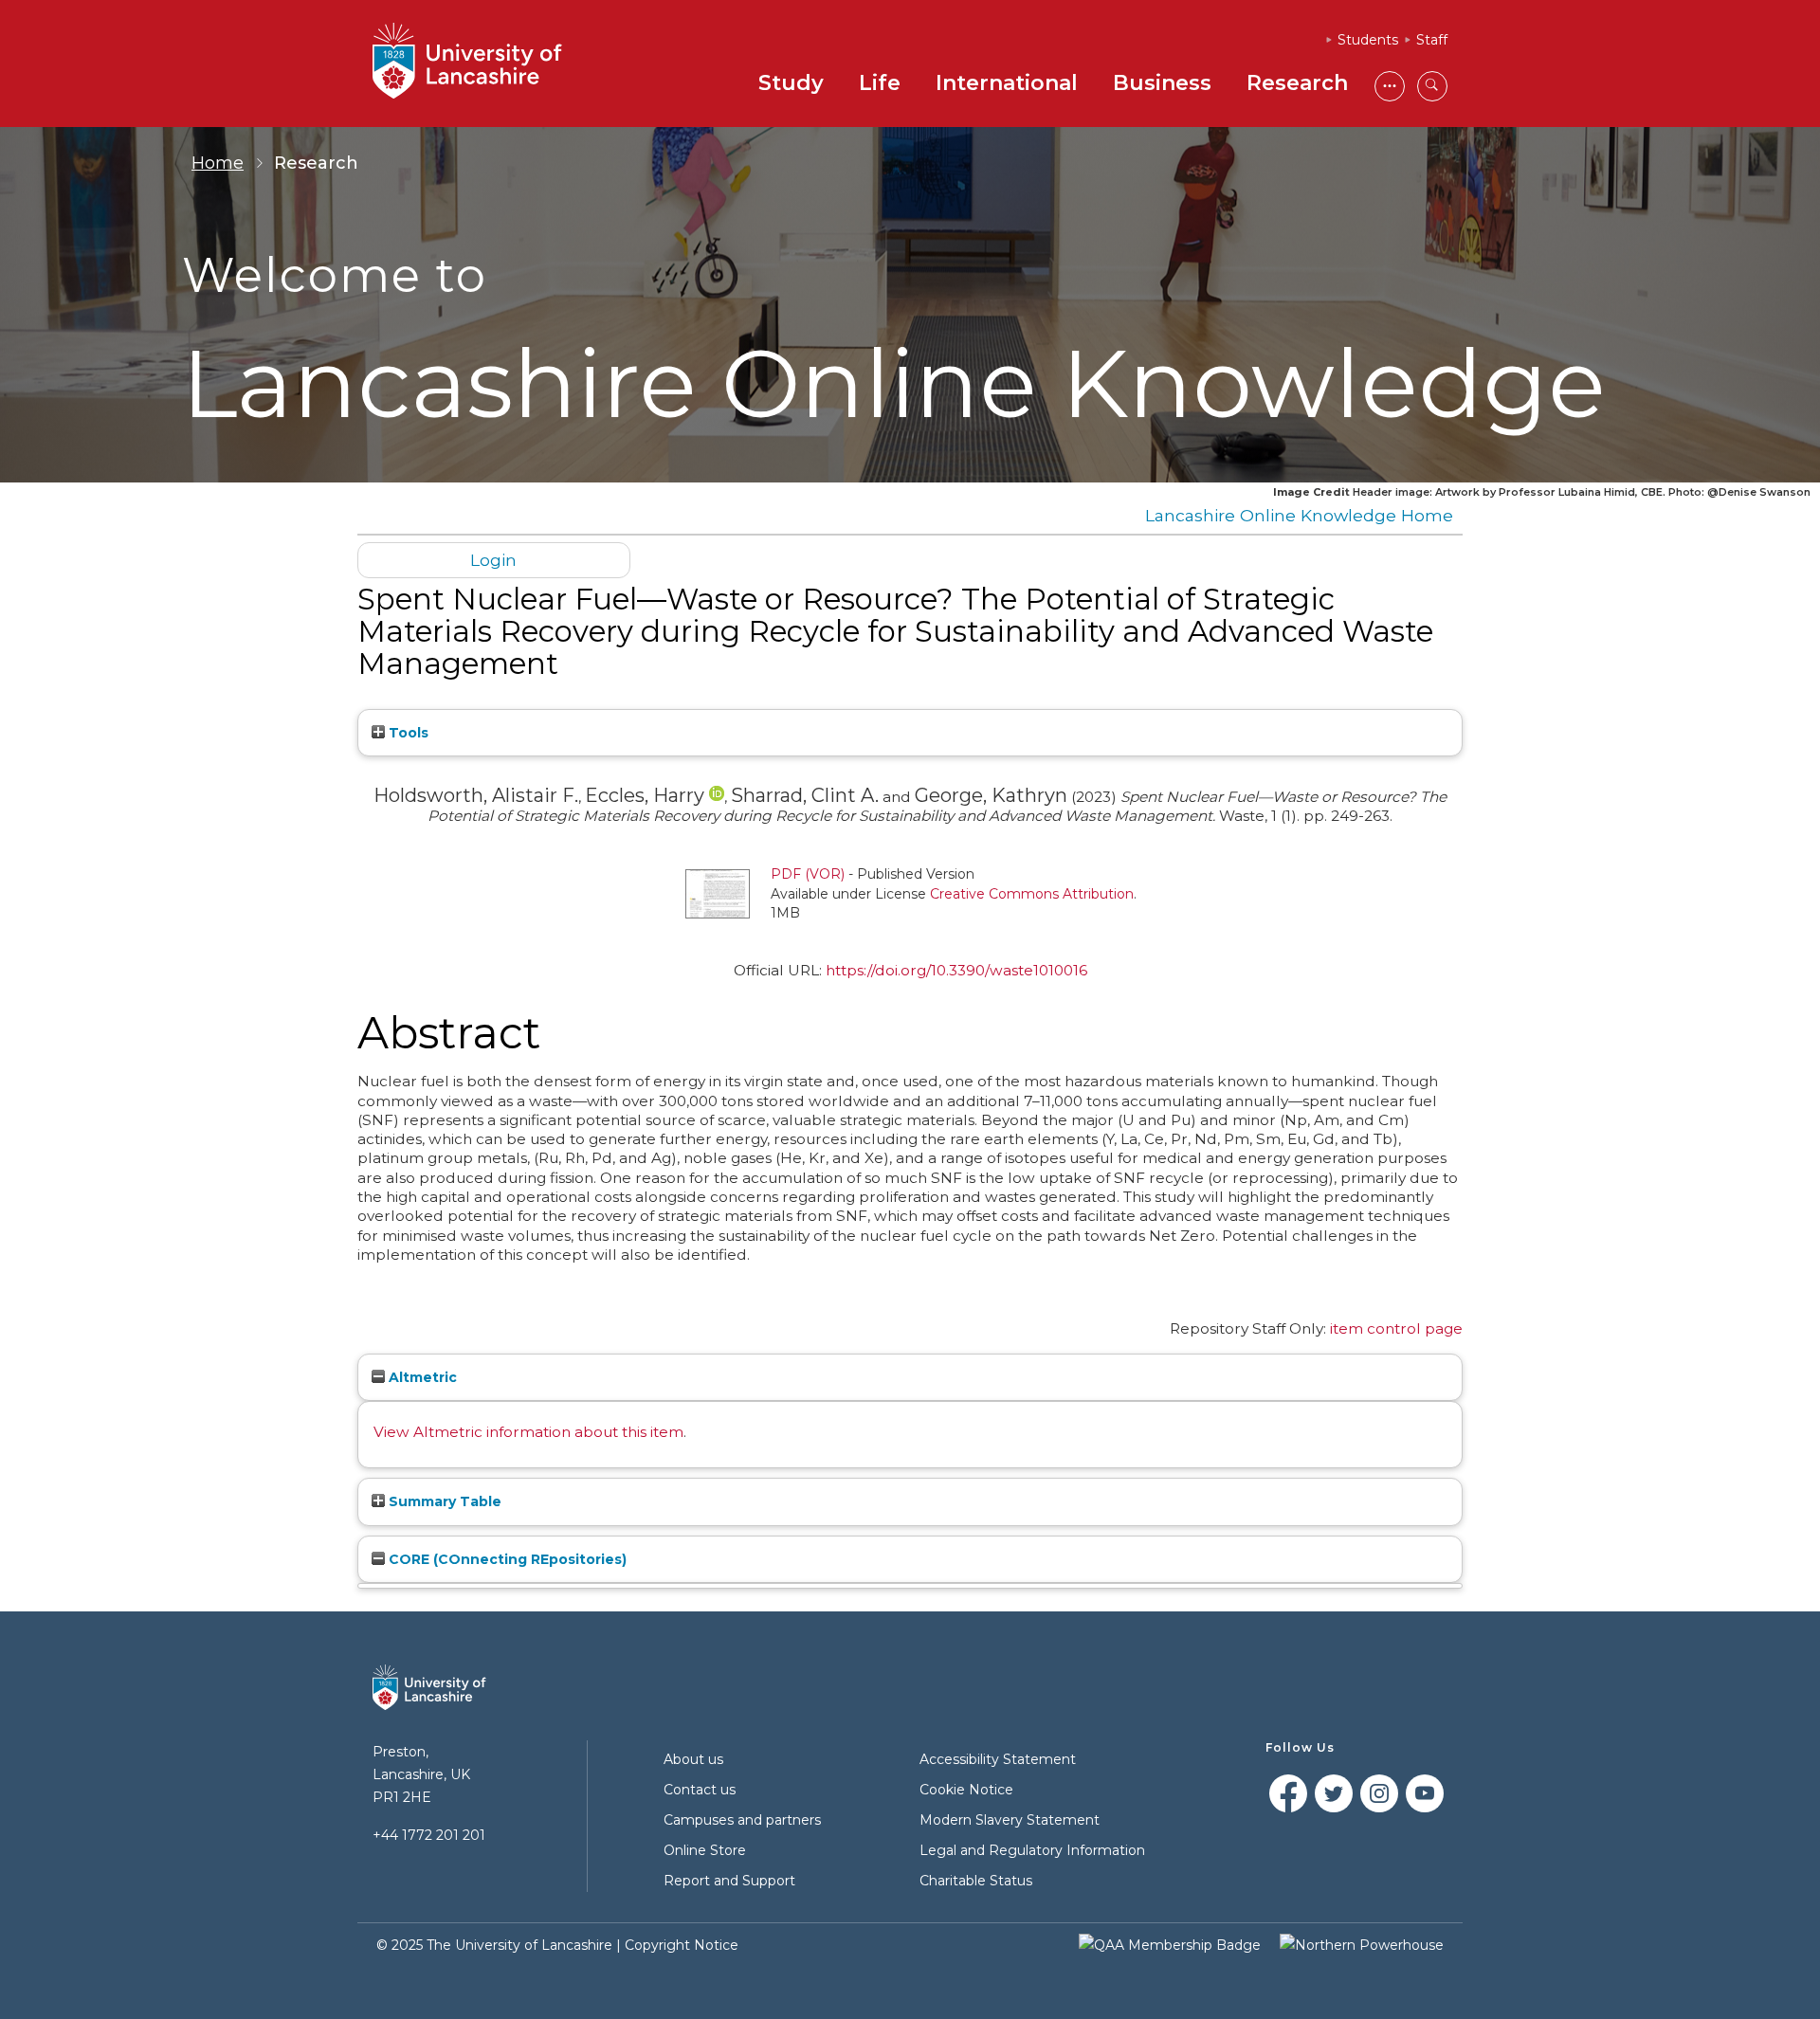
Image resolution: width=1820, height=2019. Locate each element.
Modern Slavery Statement (1010, 1820)
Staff (1432, 40)
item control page (1396, 1328)
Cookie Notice (966, 1790)
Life (880, 83)
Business (1162, 83)
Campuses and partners (742, 1820)
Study (791, 83)
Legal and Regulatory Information (1032, 1850)
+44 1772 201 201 (429, 1835)
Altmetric (421, 1377)
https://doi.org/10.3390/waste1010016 (956, 970)
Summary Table (443, 1501)
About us (693, 1759)
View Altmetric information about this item (528, 1432)
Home (218, 163)
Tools (407, 733)
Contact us (700, 1790)
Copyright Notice (682, 1945)
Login (493, 560)
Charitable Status (976, 1881)
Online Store (705, 1850)
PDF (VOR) (808, 874)
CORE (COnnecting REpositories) (506, 1559)
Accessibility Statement (998, 1759)
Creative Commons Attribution (1032, 894)
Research (1297, 83)
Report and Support (729, 1881)
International (1007, 83)
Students (1368, 40)
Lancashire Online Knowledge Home (1299, 515)
